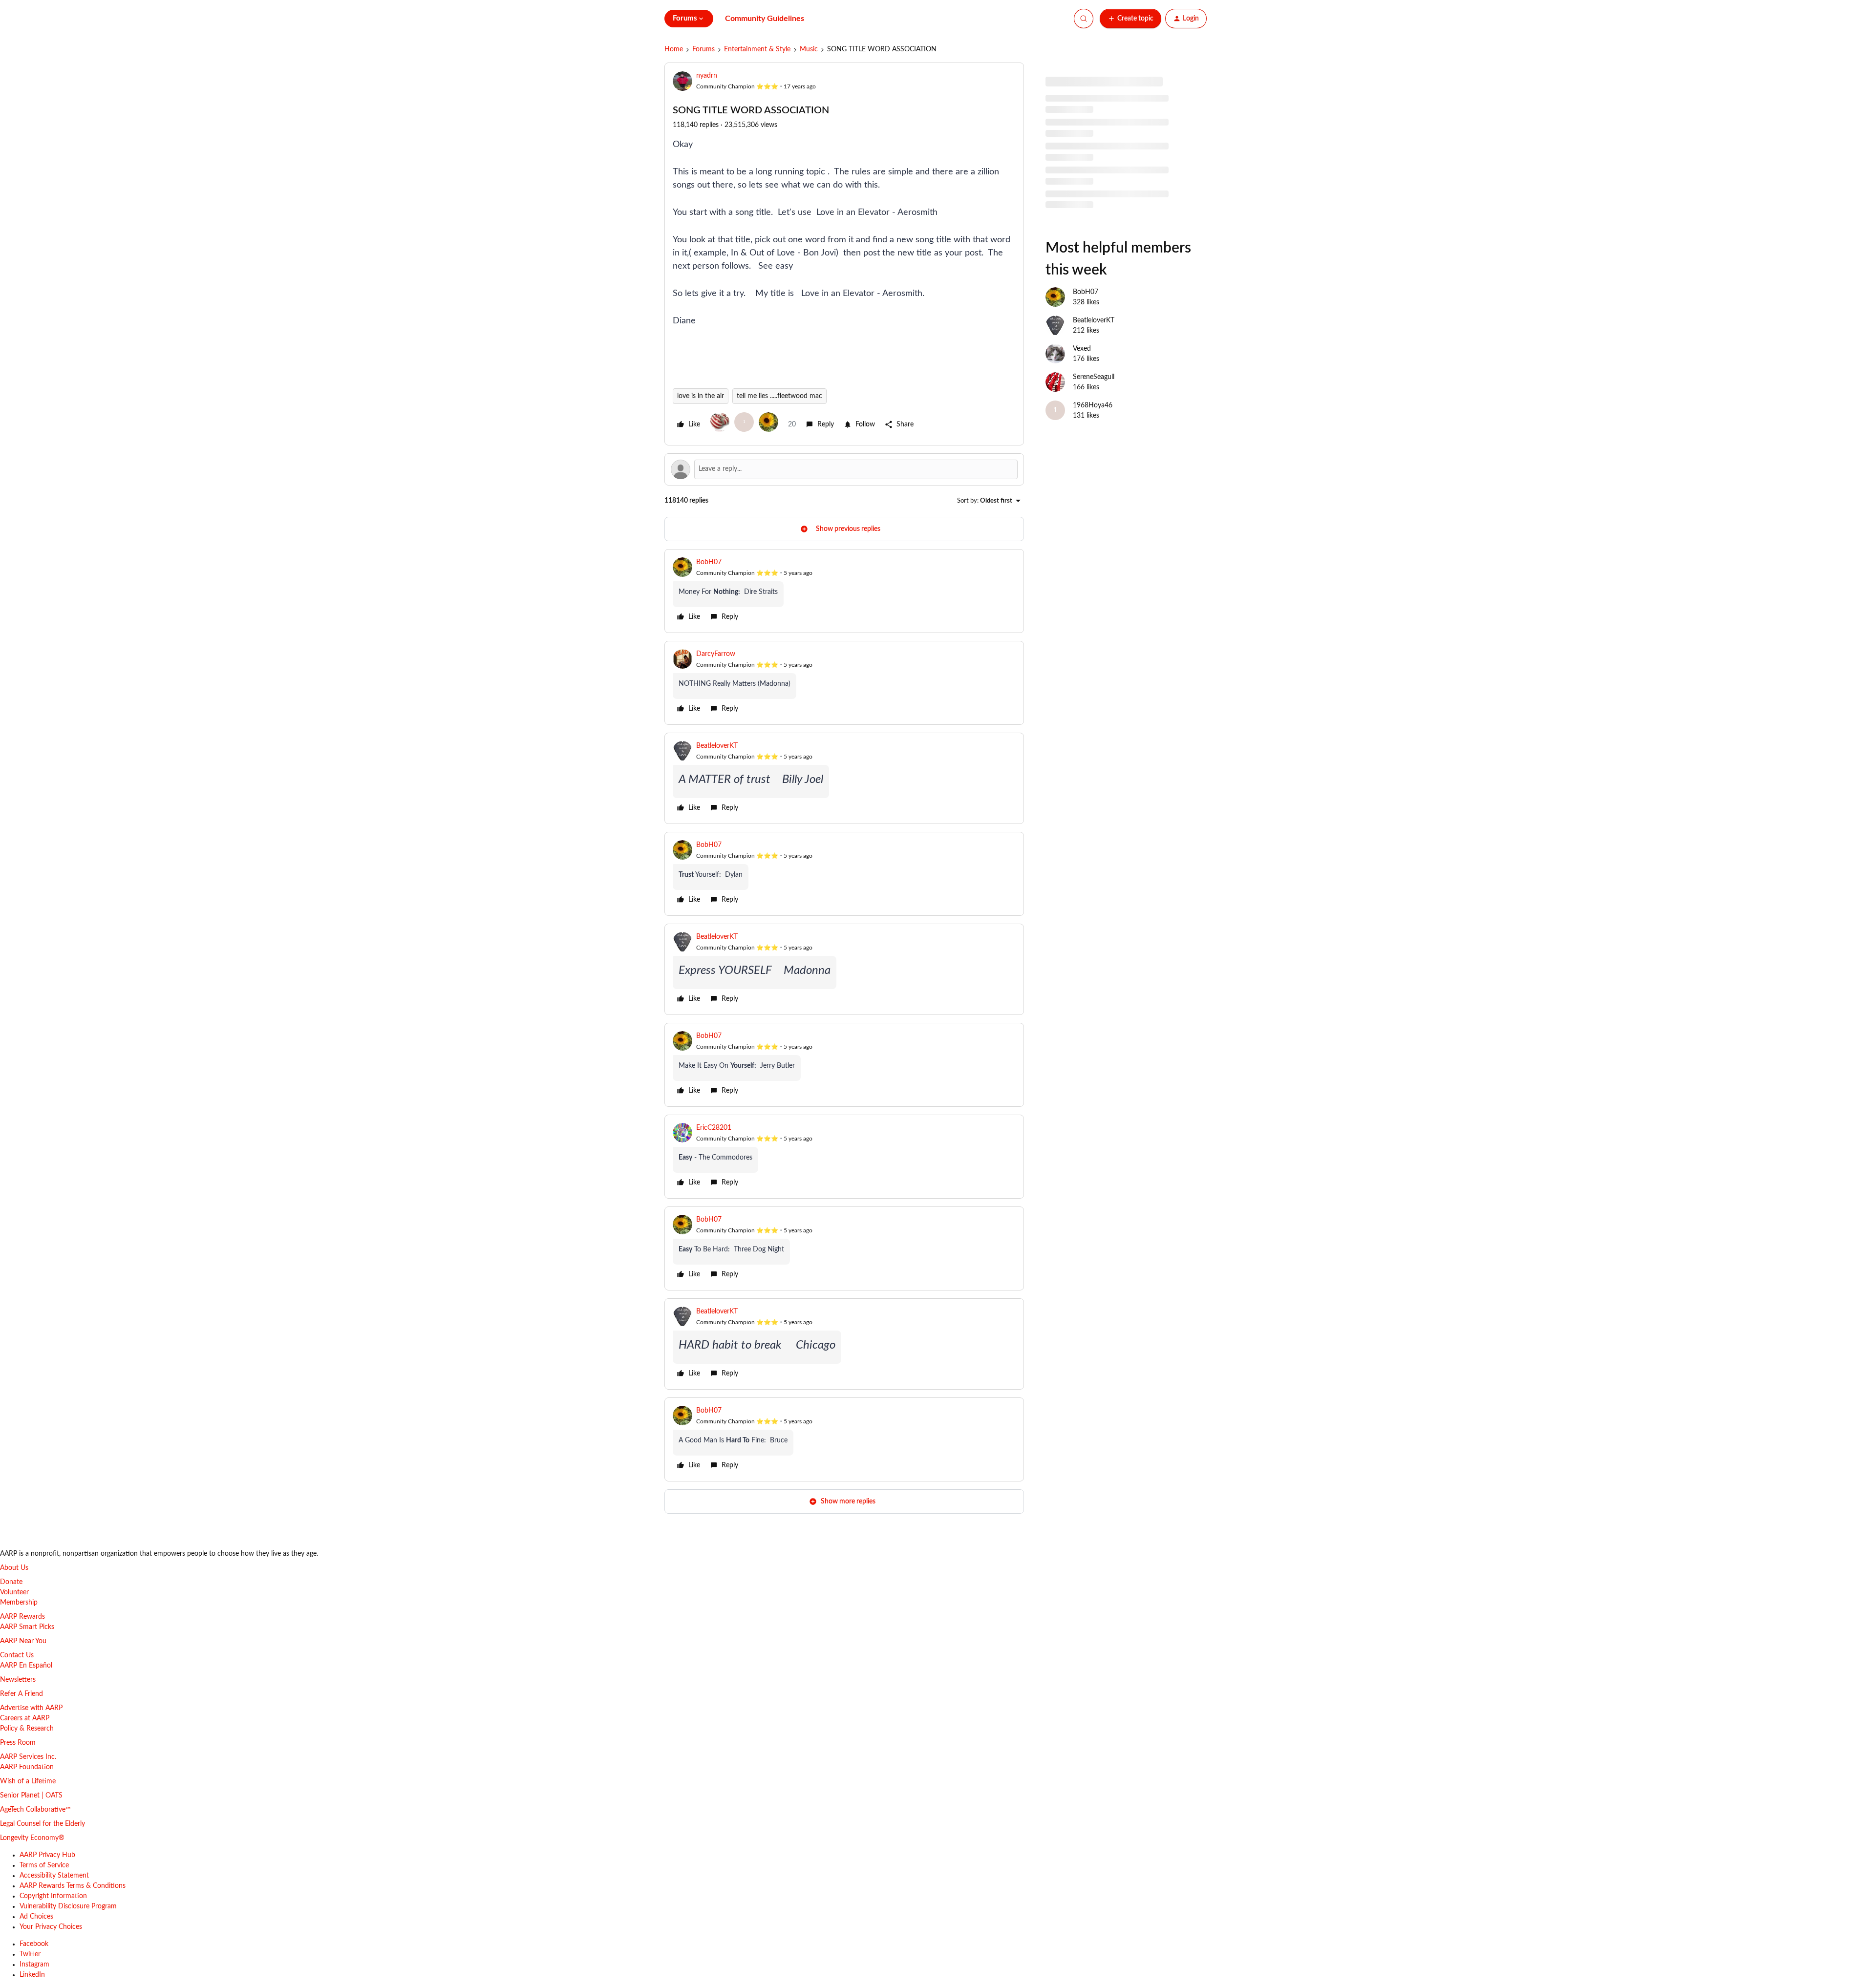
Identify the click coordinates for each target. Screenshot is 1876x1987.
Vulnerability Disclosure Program (68, 1906)
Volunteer (14, 1592)
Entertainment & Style (757, 49)
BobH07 (709, 562)
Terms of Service (44, 1865)
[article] (844, 591)
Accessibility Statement (54, 1876)
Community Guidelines (765, 19)
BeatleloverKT (717, 746)
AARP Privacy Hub (47, 1855)
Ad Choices (36, 1917)
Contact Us (17, 1655)
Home (674, 49)
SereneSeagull (1094, 377)
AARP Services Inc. (28, 1757)
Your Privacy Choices (51, 1927)
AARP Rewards (22, 1617)
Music (809, 49)
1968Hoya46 (1093, 405)
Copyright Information (53, 1896)
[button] (1130, 19)
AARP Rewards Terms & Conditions (73, 1886)
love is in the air (701, 396)
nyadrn (707, 76)
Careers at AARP (25, 1718)
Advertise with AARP (31, 1708)
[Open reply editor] (844, 469)
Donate (11, 1582)
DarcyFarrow (716, 654)
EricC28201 (714, 1128)
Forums (703, 49)
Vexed (1082, 349)
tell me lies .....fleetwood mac (779, 396)
